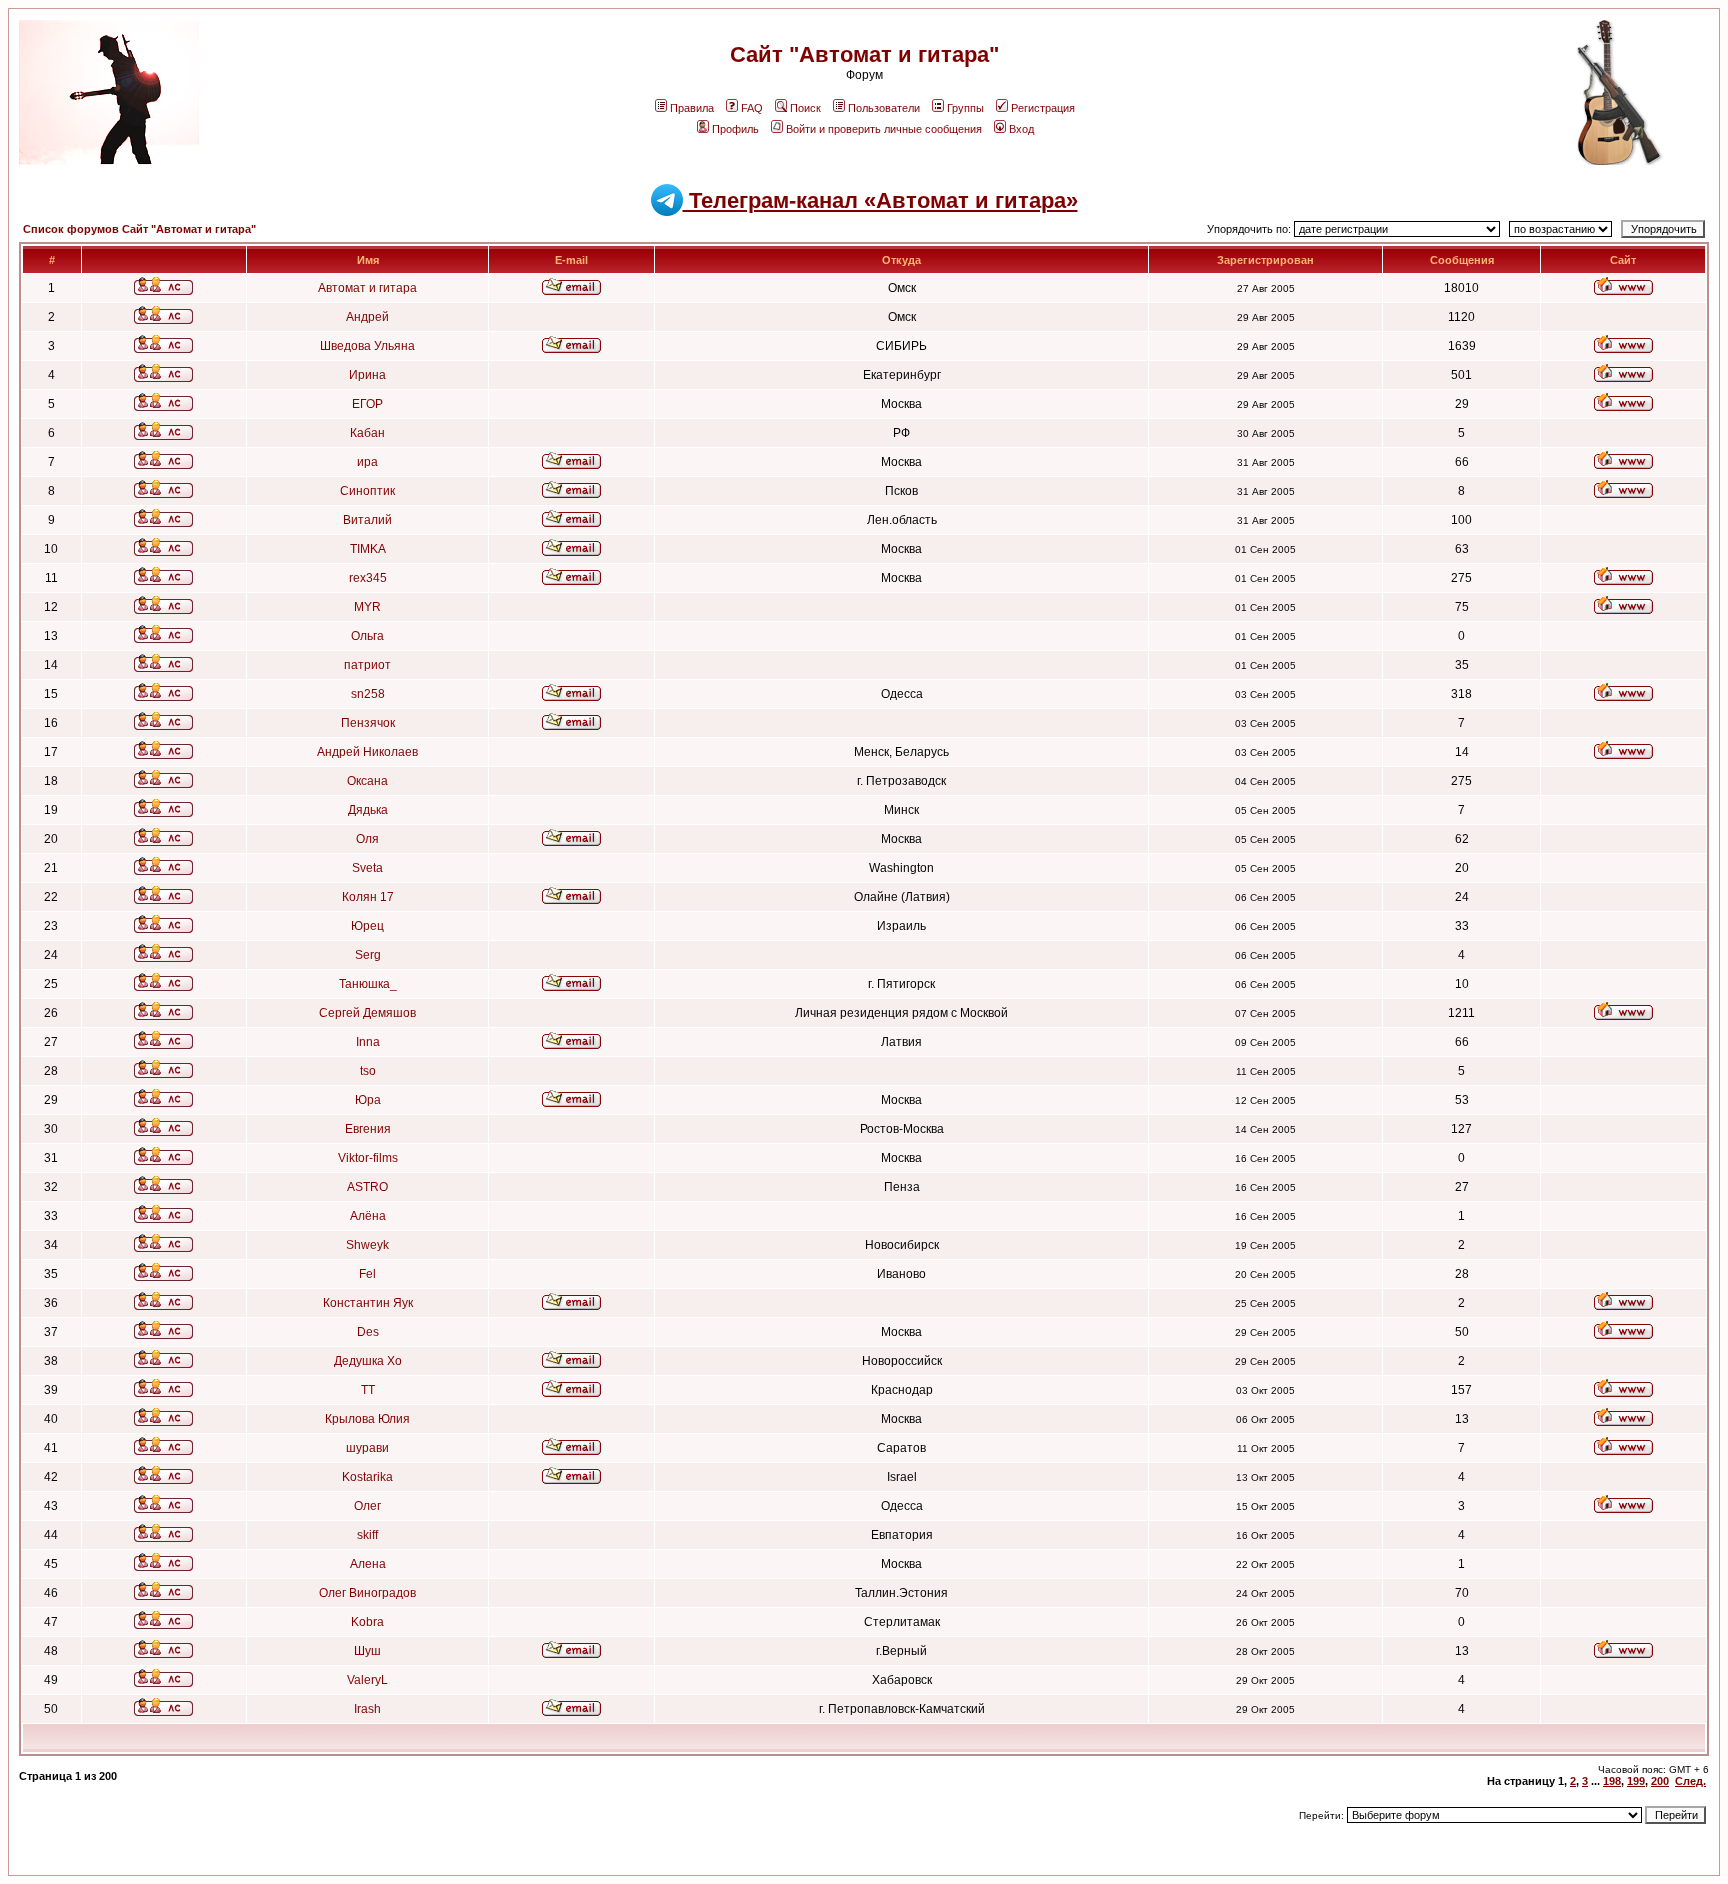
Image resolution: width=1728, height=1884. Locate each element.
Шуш (367, 1651)
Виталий (367, 520)
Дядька (368, 810)
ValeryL (367, 1680)
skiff (367, 1535)
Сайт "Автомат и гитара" (864, 54)
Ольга (367, 636)
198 (1612, 1781)
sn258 (368, 694)
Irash (367, 1709)
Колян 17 (368, 897)
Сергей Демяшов (367, 1013)
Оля (367, 839)
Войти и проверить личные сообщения (884, 129)
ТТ (368, 1390)
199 (1636, 1781)
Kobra (367, 1622)
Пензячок (368, 723)
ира (367, 462)
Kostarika (367, 1477)
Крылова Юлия (367, 1419)
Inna (368, 1042)
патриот (367, 665)
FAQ (752, 108)
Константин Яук (368, 1303)
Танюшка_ (368, 984)
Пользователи (884, 108)
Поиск (805, 108)
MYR (367, 607)
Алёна (368, 1216)
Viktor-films (368, 1158)
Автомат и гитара (367, 288)
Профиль (735, 129)
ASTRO (367, 1187)
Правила (692, 108)
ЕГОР (367, 404)
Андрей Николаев (367, 752)
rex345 (368, 578)
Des (368, 1332)
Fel (367, 1274)
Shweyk (367, 1245)
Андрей (367, 317)
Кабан (367, 433)
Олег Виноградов (367, 1593)
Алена (368, 1564)
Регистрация (1043, 108)
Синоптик (367, 491)
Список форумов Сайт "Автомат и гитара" (139, 229)
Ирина (367, 375)
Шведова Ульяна (367, 346)
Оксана (367, 781)
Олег (367, 1506)
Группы (965, 108)
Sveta (367, 868)
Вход (1021, 129)
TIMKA (368, 549)
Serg (368, 955)
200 (1660, 1781)
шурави (367, 1448)
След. (1690, 1781)
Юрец (367, 926)
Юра (368, 1100)
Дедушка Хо (368, 1361)
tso (368, 1071)
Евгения (368, 1129)
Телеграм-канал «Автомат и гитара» (880, 200)
